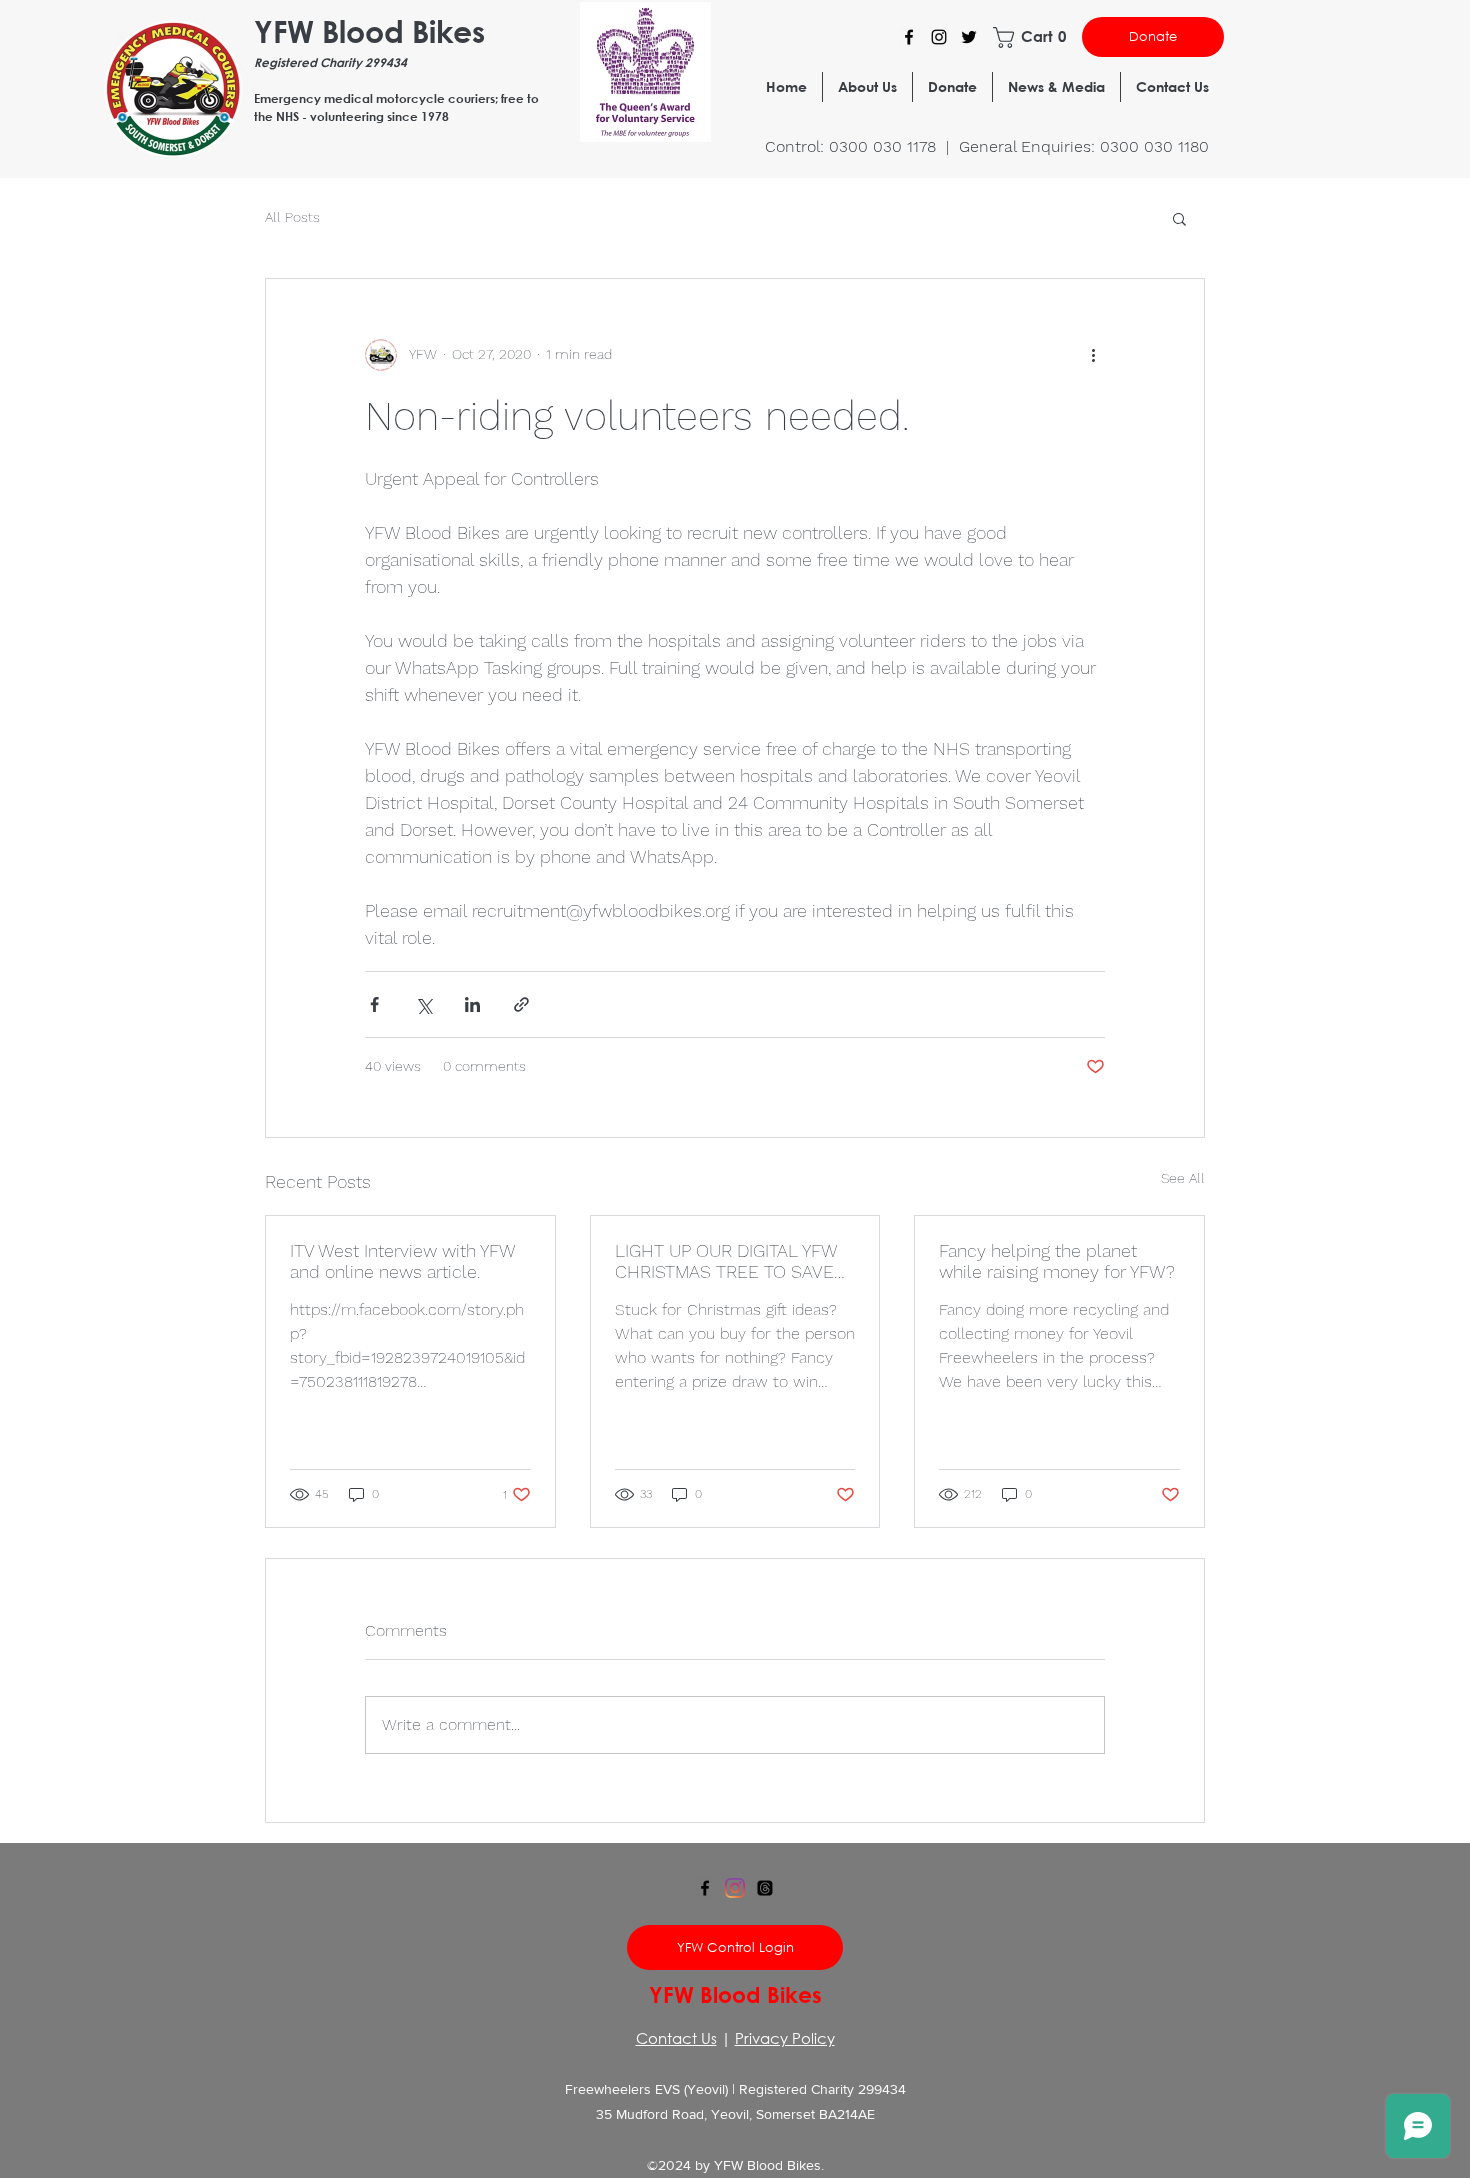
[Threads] (765, 1888)
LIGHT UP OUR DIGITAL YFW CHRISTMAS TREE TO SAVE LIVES (726, 1261)
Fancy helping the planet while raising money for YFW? (1057, 1261)
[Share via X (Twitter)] (423, 1004)
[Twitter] (969, 37)
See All (1183, 1178)
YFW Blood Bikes (369, 30)
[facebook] (705, 1888)
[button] (1032, 37)
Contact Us (676, 2038)
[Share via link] (521, 1004)
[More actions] (1093, 355)
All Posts (292, 217)
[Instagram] (939, 37)
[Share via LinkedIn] (472, 1004)
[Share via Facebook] (374, 1004)
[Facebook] (909, 37)
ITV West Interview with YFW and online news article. (402, 1261)
